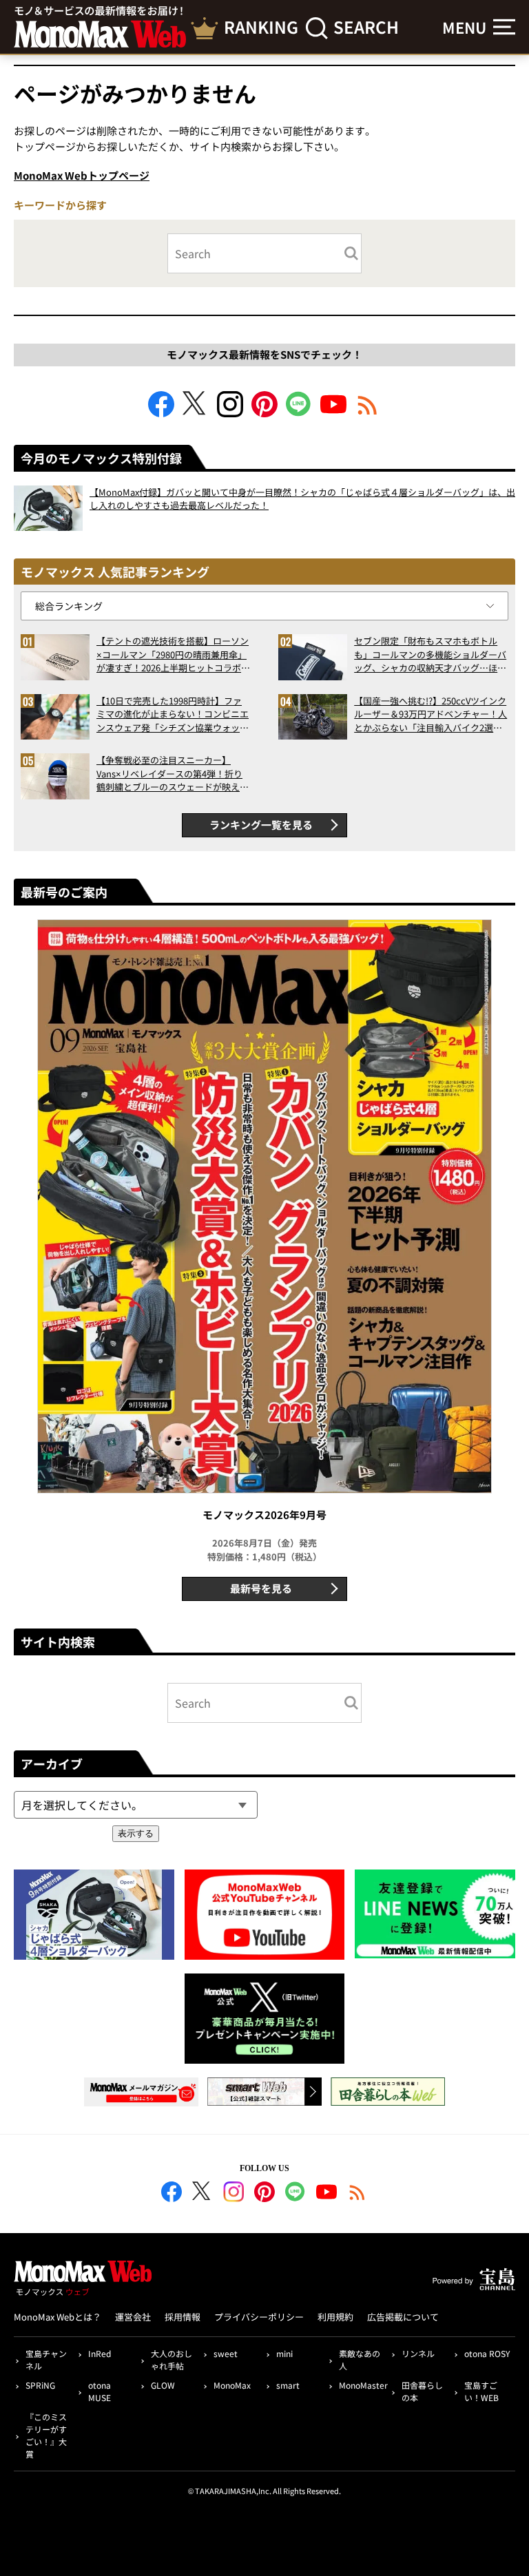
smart (288, 2385)
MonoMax (232, 2385)
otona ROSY (487, 2353)
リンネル (418, 2353)
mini (284, 2353)
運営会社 (133, 2317)
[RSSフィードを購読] (368, 413)
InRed (100, 2353)
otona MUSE (100, 2391)
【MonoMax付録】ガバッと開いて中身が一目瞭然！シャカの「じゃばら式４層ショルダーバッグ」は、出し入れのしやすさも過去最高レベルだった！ (302, 499)
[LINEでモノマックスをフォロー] (299, 413)
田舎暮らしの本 (422, 2391)
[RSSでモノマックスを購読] (357, 2194)
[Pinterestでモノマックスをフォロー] (264, 413)
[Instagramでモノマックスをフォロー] (230, 413)
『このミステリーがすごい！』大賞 (46, 2435)
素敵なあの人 (360, 2359)
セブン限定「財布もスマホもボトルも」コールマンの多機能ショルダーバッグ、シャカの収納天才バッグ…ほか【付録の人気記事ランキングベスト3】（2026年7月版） (430, 655)
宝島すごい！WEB (481, 2391)
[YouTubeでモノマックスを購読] (333, 413)
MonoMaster (363, 2385)
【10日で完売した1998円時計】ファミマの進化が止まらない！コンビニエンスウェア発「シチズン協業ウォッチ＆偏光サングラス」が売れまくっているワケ (173, 714)
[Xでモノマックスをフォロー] (196, 413)
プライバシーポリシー (259, 2317)
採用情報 (183, 2317)
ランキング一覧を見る (261, 825)
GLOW (163, 2385)
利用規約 (335, 2317)
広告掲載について (403, 2317)
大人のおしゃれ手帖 (172, 2359)
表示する (136, 1833)
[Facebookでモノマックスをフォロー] (161, 413)
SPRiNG (40, 2385)
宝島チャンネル (46, 2359)
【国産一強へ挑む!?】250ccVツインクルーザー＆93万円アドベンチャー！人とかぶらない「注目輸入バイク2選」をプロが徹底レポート (431, 714)
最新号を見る (261, 1588)
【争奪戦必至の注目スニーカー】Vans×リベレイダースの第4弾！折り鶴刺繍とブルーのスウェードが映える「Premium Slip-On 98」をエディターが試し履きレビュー (173, 774)
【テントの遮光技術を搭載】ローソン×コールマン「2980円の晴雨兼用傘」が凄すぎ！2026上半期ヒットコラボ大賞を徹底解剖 (173, 655)
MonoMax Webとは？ (58, 2317)
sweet (226, 2353)
